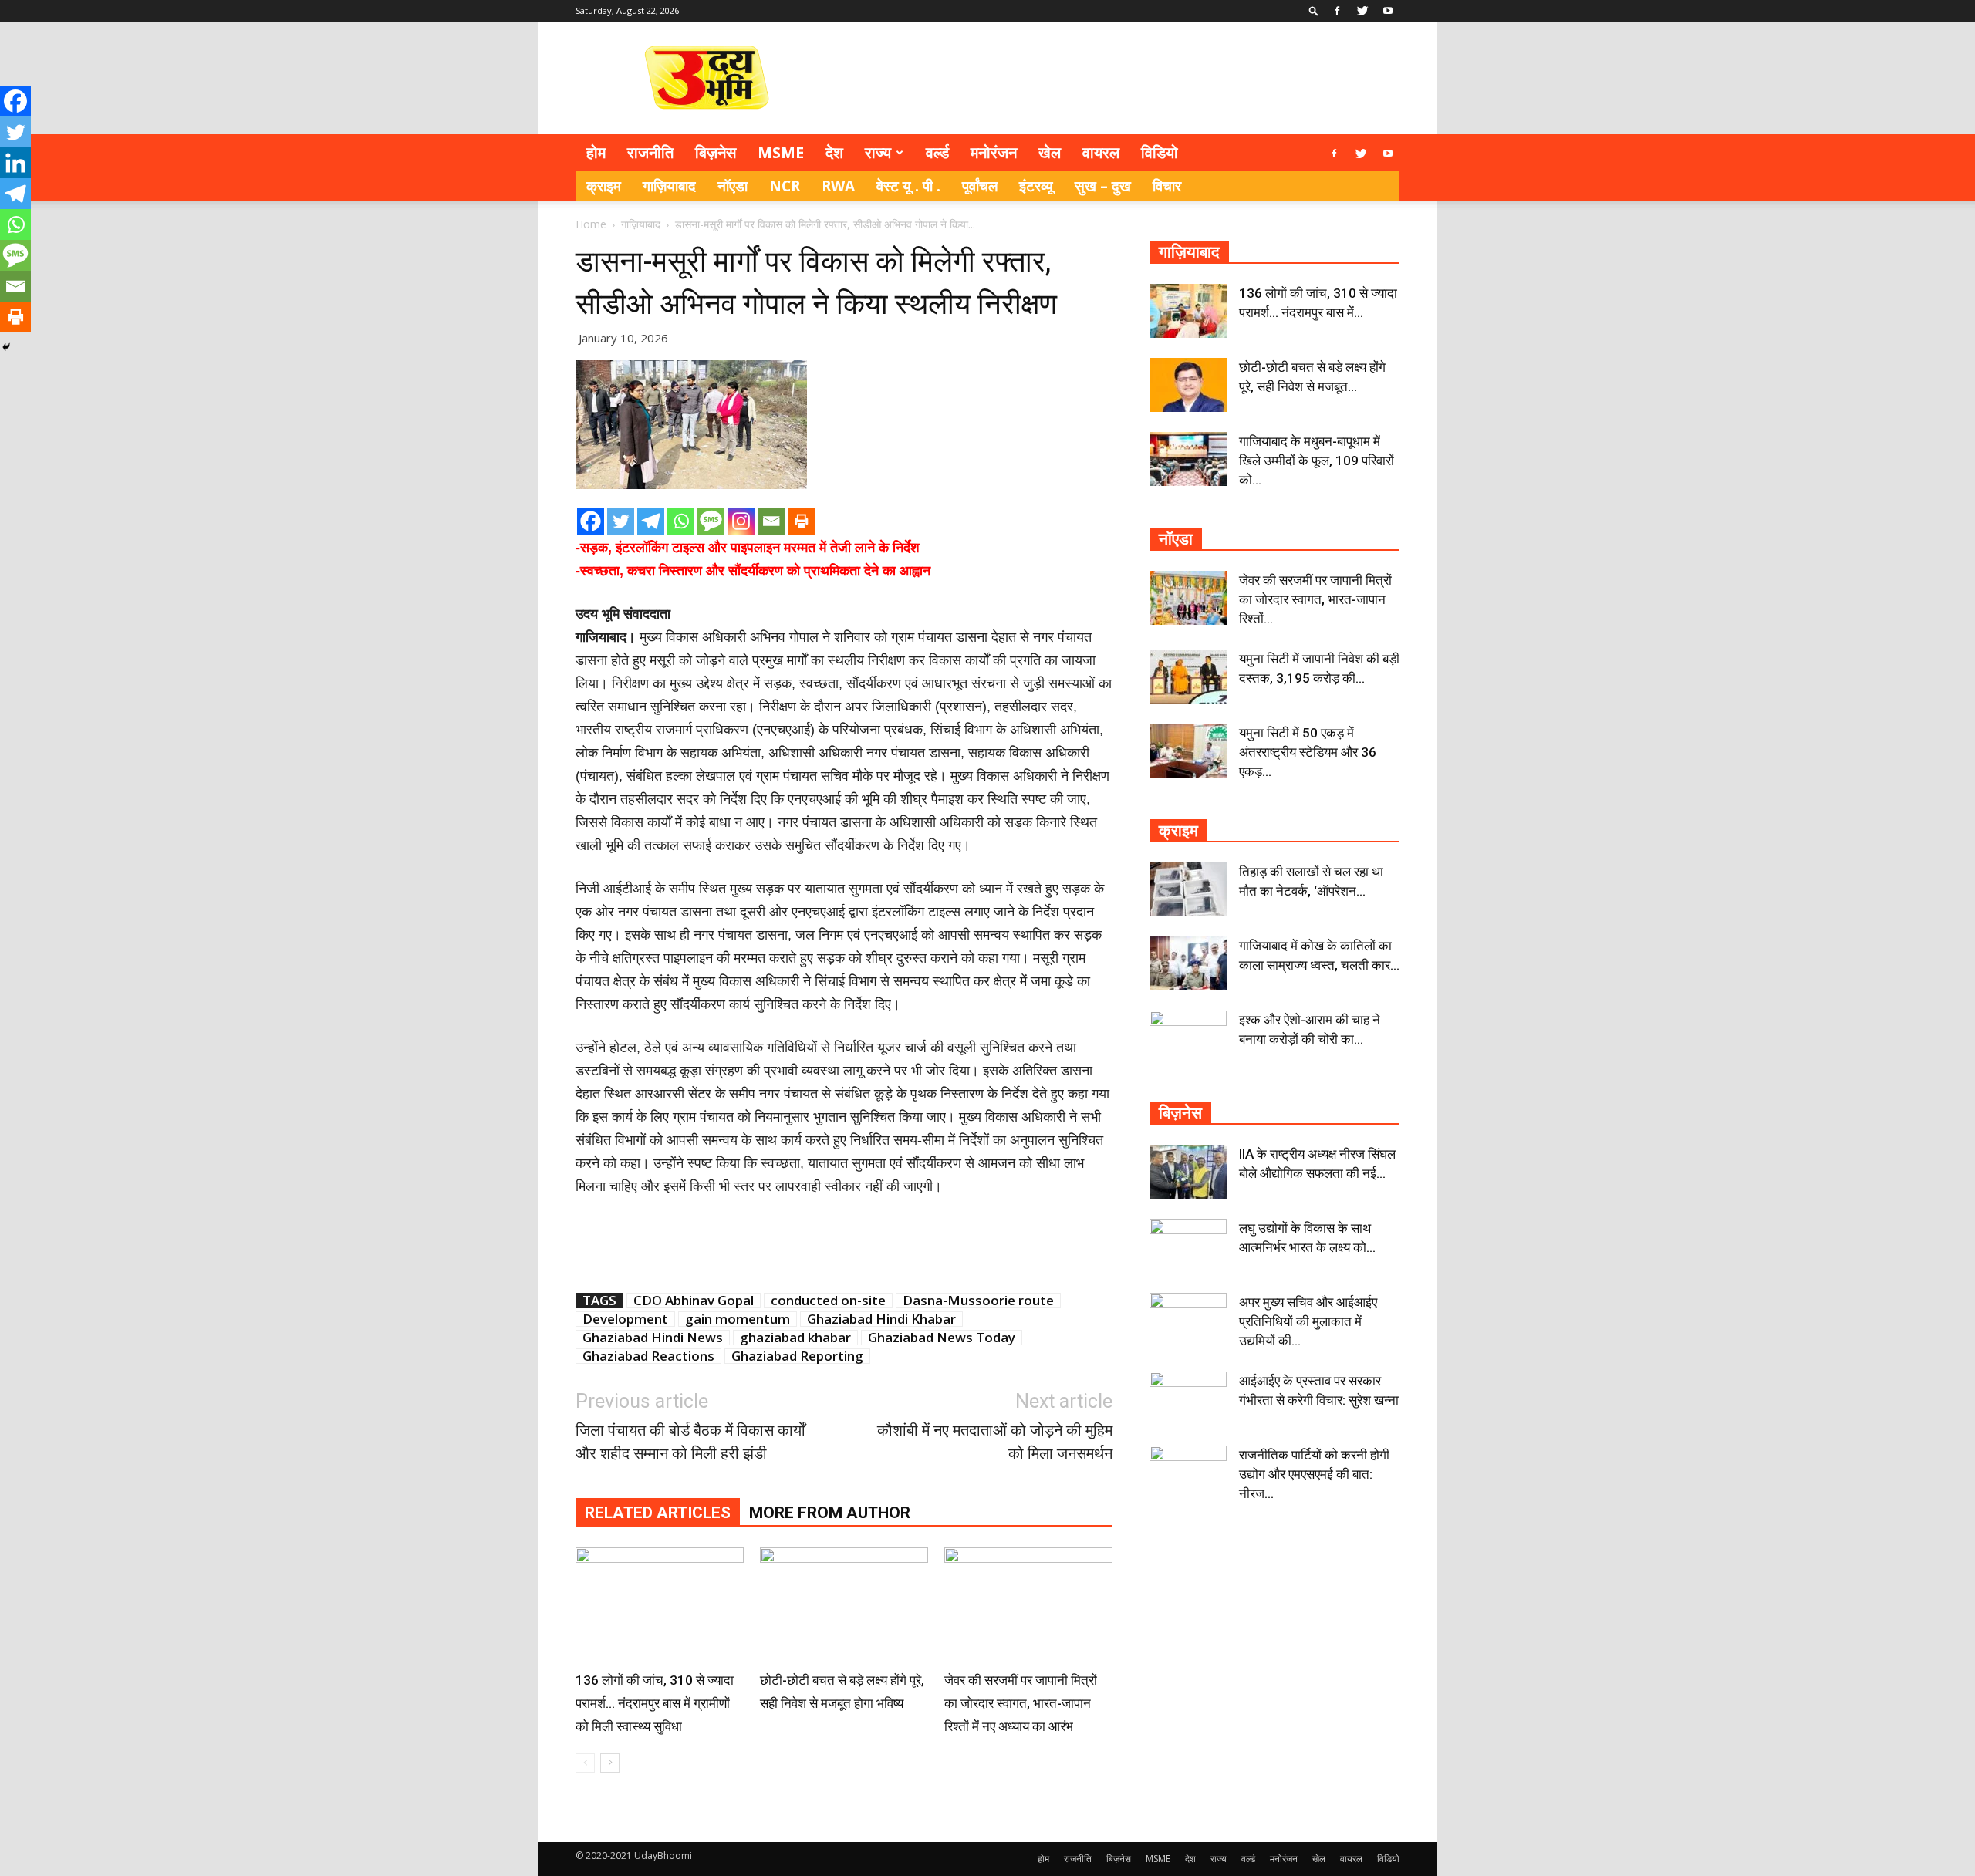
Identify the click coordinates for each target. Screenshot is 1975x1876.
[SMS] (711, 521)
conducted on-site (828, 1301)
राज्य (878, 152)
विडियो (1160, 152)
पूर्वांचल (980, 186)
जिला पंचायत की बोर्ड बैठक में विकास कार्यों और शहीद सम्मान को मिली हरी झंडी (690, 1442)
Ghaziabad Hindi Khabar (881, 1319)
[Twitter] (1362, 11)
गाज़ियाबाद (669, 186)
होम (596, 152)
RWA (838, 186)
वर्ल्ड (937, 152)
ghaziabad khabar (795, 1338)
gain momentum (738, 1319)
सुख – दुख (1103, 186)
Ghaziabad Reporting (797, 1356)
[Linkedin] (15, 163)
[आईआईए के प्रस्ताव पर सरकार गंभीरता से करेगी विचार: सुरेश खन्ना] (1188, 1399)
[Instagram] (741, 521)
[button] (1314, 10)
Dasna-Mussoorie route (978, 1301)
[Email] (771, 521)
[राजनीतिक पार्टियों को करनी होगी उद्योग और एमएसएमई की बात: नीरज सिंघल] (1188, 1473)
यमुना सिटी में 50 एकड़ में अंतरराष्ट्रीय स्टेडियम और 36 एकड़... (1308, 752)
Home (591, 224)
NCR (785, 186)
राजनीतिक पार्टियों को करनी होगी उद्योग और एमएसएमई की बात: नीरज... (1314, 1474)
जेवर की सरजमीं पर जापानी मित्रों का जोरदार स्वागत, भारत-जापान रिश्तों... (1315, 599)
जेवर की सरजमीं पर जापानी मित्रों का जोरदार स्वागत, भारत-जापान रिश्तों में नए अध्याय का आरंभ (1021, 1703)
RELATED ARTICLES (658, 1513)
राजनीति (650, 152)
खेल (1050, 152)
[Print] (801, 521)
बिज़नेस (716, 152)
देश (834, 152)
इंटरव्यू (1036, 186)
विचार (1167, 186)
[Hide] (6, 347)
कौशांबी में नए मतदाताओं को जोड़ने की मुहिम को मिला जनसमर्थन (995, 1442)
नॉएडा (733, 186)
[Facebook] (1337, 11)
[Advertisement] (1119, 78)
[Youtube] (1388, 11)
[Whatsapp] (681, 521)
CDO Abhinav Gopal (694, 1301)
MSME (781, 152)
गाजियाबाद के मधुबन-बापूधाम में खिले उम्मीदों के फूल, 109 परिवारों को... (1317, 461)
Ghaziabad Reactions (648, 1356)
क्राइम (604, 186)
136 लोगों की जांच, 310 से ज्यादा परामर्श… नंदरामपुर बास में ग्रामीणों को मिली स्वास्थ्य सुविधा (655, 1703)
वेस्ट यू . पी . (908, 186)
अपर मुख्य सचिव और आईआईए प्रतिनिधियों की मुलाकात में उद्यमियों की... (1308, 1321)
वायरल (1101, 152)
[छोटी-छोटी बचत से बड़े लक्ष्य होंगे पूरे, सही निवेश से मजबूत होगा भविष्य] (844, 1605)
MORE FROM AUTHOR (830, 1513)
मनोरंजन (994, 152)
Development (625, 1319)
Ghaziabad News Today (942, 1338)
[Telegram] (651, 521)
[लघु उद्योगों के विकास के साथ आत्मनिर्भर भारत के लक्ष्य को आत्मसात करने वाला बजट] (1188, 1246)
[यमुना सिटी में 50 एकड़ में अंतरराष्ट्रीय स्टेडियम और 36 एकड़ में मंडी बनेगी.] (1188, 751)
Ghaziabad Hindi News (653, 1338)
